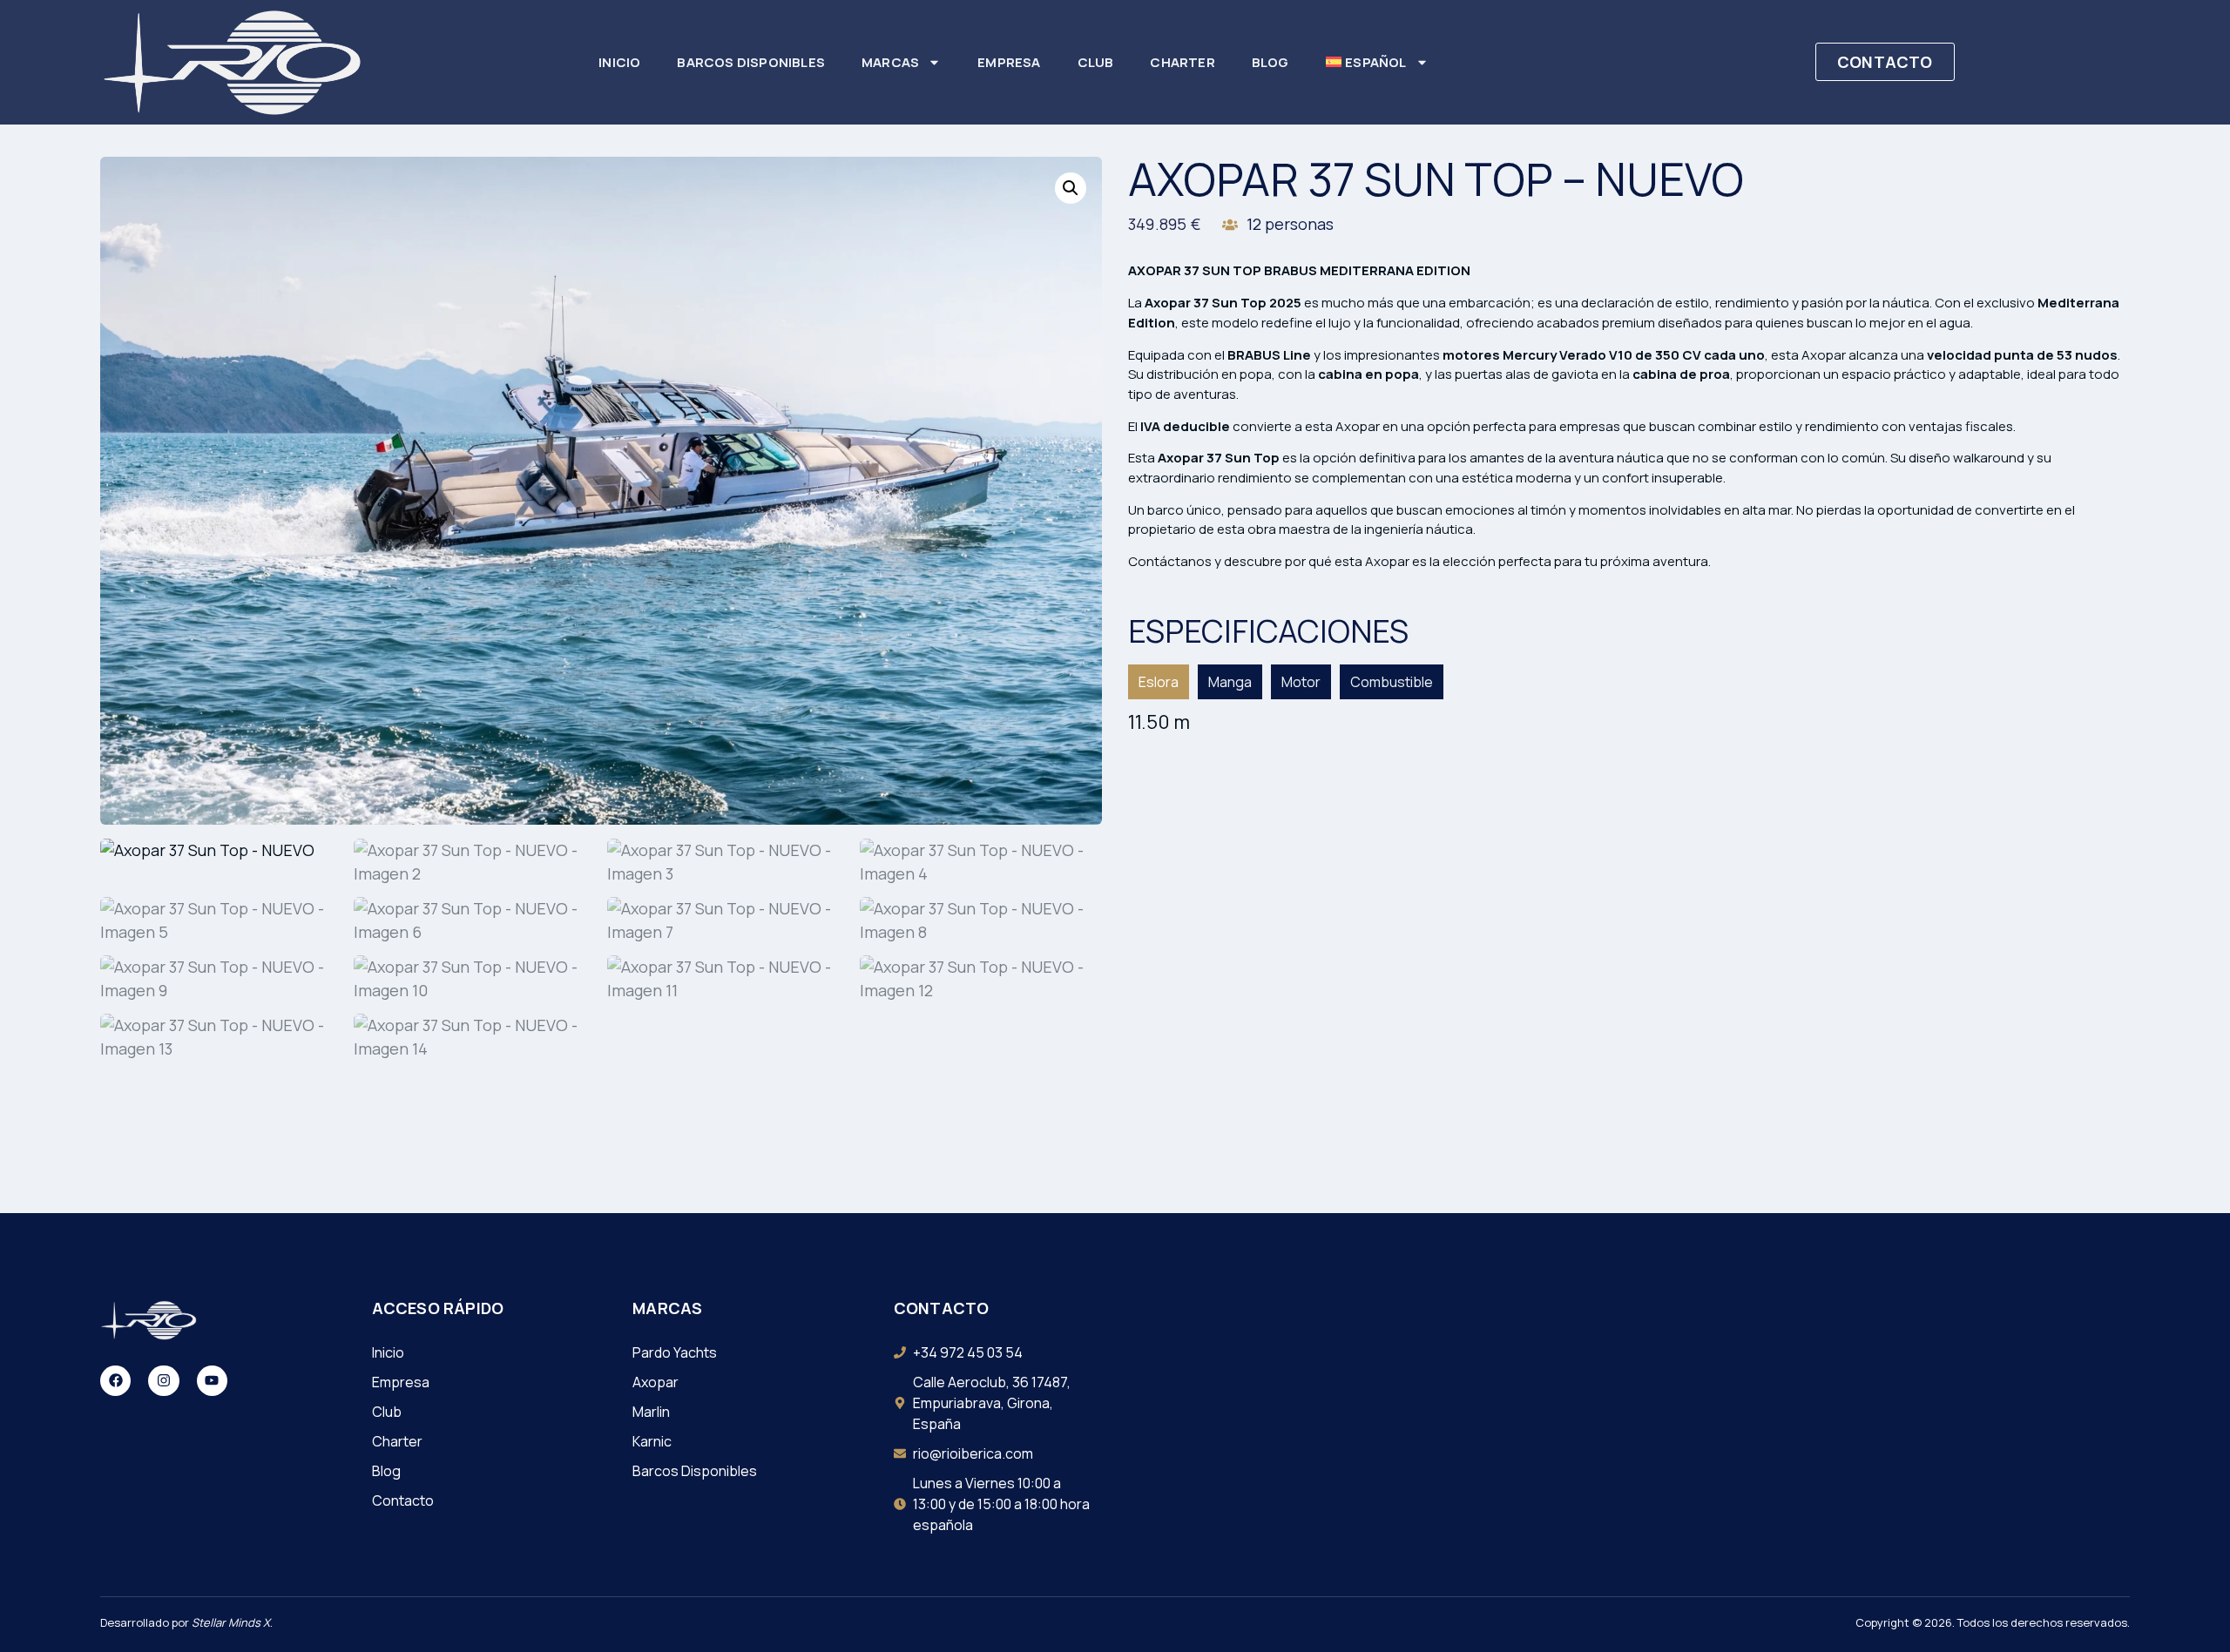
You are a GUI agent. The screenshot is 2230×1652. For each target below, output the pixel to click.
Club (1096, 62)
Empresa (1009, 62)
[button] (1071, 188)
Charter (1182, 62)
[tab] (1159, 682)
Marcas (890, 62)
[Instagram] (163, 1381)
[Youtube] (212, 1381)
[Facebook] (115, 1381)
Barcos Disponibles (751, 62)
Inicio (619, 62)
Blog (1270, 62)
